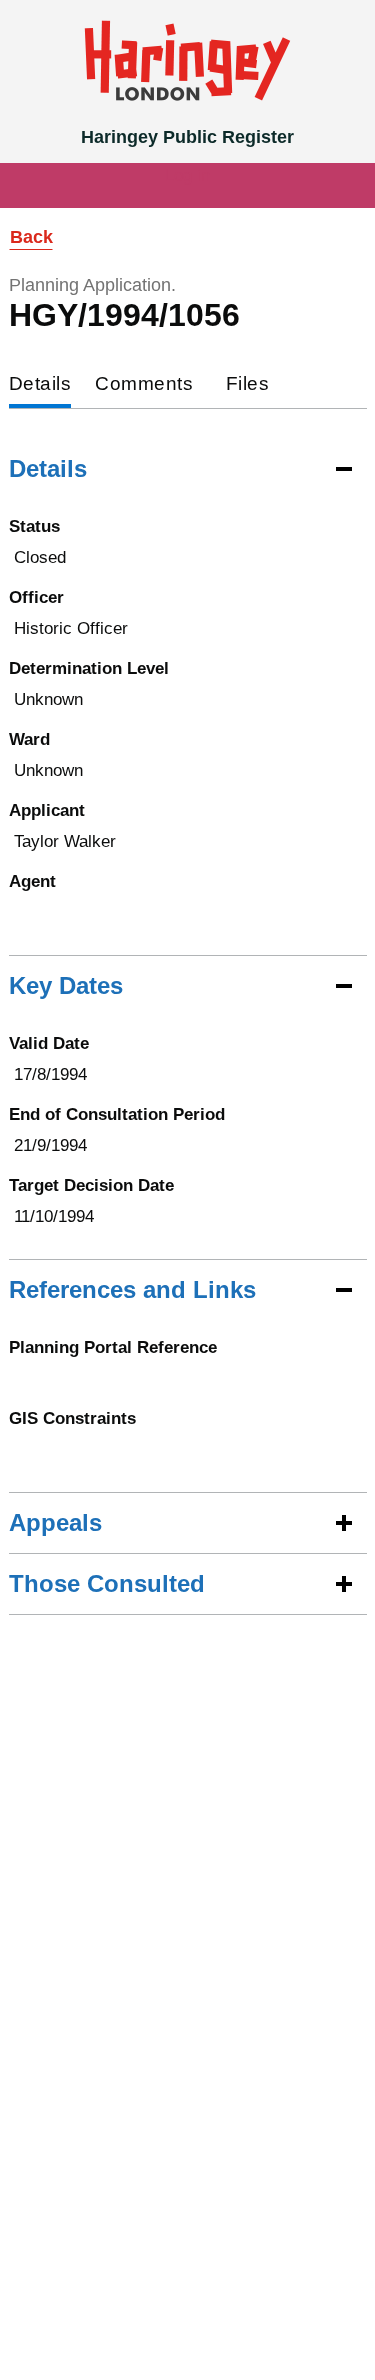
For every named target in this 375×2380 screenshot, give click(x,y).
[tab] (40, 385)
